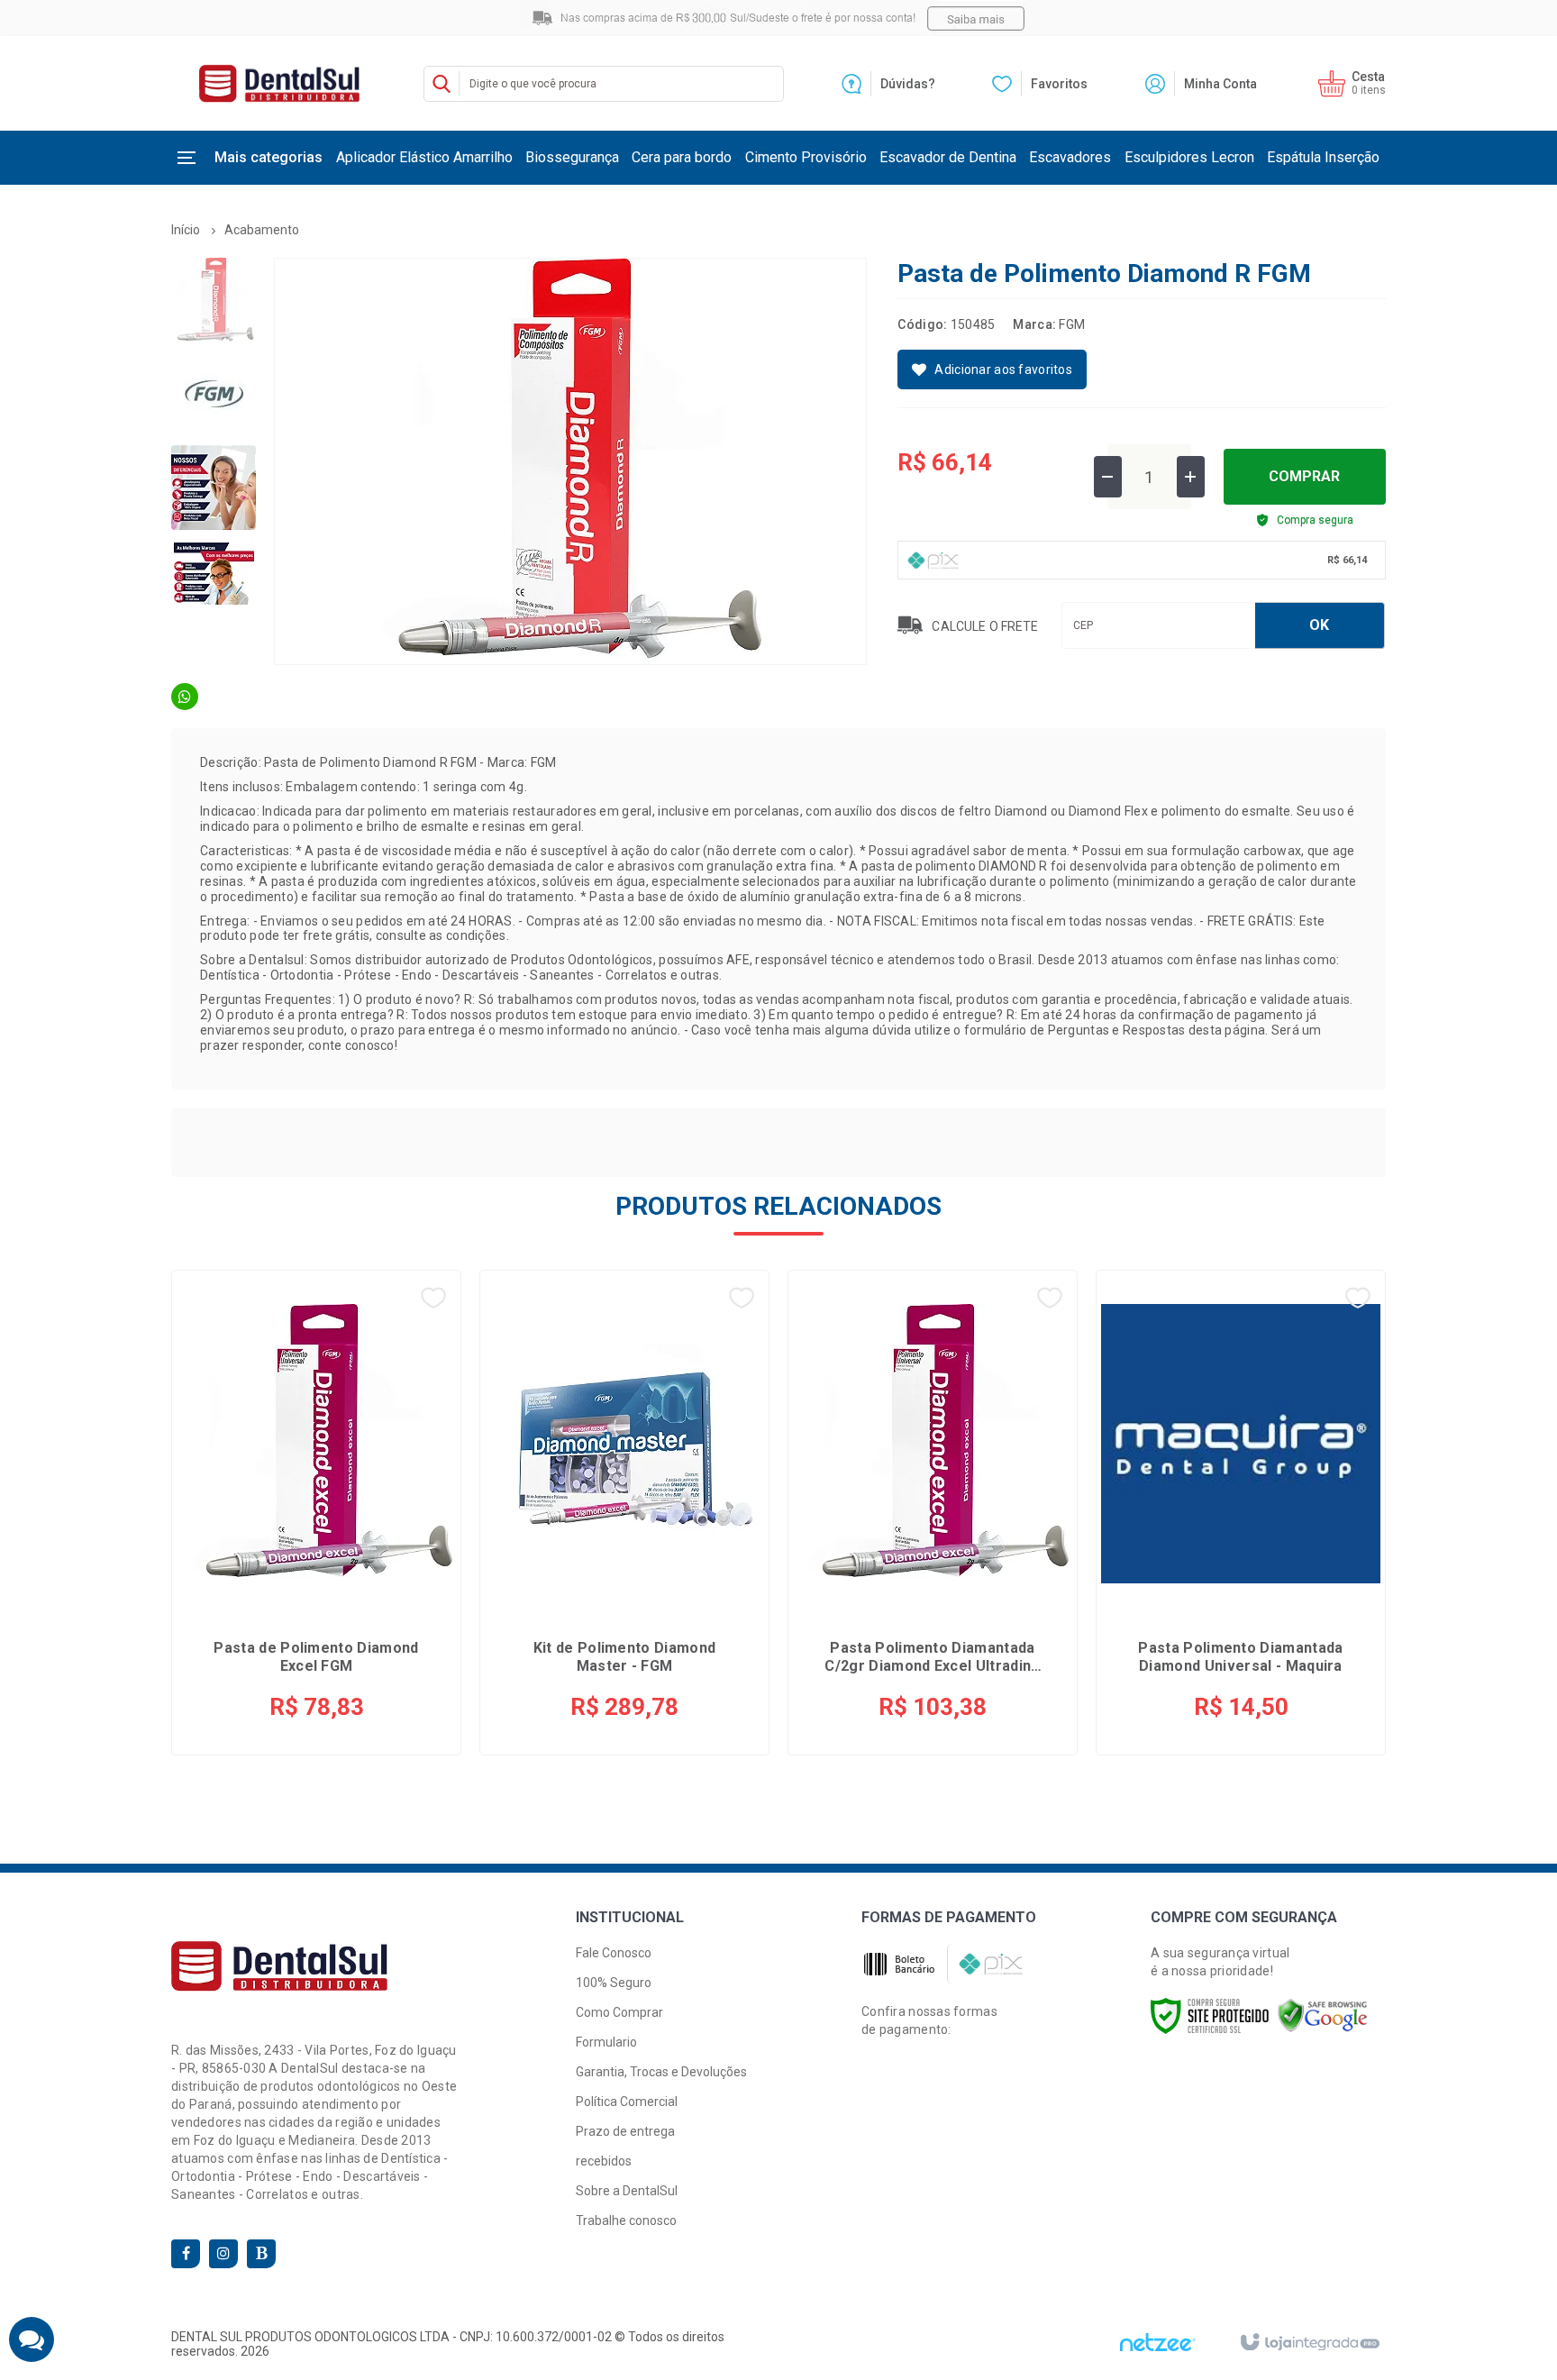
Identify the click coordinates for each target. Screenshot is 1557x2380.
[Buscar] (442, 84)
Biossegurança (572, 157)
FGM (1072, 324)
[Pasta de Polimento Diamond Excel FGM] (316, 1513)
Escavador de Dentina (948, 157)
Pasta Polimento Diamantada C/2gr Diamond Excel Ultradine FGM (932, 1657)
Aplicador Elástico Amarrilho (424, 157)
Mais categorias (269, 157)
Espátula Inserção (1323, 157)
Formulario (606, 2042)
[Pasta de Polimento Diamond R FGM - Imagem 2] (214, 394)
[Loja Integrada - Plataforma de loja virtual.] (1309, 2343)
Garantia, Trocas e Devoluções (661, 2072)
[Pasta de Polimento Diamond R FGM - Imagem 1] (214, 300)
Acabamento (262, 230)
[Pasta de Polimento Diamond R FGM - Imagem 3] (214, 488)
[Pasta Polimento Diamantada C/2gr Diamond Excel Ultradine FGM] (933, 1513)
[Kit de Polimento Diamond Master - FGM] (624, 1513)
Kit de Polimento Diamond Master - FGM (625, 1657)
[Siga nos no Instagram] (223, 2254)
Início (186, 230)
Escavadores (1070, 157)
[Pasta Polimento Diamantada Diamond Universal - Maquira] (1241, 1513)
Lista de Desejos (992, 369)
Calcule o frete (985, 627)
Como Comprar (619, 2012)
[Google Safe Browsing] (1323, 2015)
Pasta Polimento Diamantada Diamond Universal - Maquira (1240, 1657)
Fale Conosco (614, 1953)
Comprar (1304, 476)
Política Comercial (627, 2102)
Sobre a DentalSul (627, 2191)
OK (1319, 625)
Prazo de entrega (625, 2131)
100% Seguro (614, 1983)
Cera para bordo (682, 157)
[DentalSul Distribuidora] (279, 83)
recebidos (604, 2161)
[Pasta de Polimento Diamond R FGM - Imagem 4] (214, 581)
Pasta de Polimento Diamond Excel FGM (316, 1657)
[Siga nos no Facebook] (186, 2254)
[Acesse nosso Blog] (261, 2254)
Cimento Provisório (806, 157)
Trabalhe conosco (626, 2220)
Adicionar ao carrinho (361, 1695)
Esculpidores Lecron (1189, 157)
